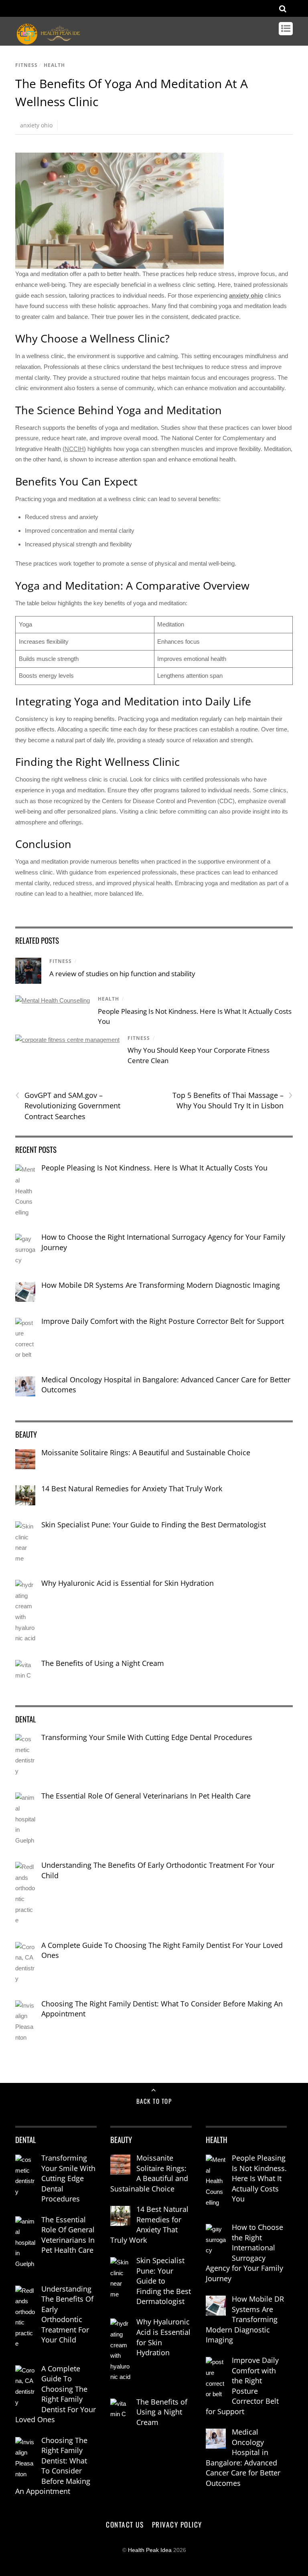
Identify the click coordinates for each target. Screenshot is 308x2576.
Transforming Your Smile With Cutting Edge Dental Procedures (147, 1737)
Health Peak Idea (150, 2550)
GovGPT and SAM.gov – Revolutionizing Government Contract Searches (68, 1106)
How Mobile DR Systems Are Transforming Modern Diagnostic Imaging (161, 1285)
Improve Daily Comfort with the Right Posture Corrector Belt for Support (163, 1321)
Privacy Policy (177, 2524)
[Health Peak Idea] (49, 41)
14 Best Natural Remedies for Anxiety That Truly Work (132, 1488)
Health (54, 65)
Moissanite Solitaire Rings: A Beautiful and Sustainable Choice (146, 1452)
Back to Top (154, 2101)
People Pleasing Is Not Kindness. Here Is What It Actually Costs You (154, 1168)
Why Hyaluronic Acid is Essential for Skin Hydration (128, 1583)
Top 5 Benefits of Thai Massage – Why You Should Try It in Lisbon (233, 1100)
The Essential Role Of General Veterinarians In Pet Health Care (146, 1796)
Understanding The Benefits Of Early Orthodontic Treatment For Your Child (158, 1870)
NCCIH (74, 449)
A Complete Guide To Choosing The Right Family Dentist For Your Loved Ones (162, 1950)
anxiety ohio (36, 125)
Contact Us (125, 2524)
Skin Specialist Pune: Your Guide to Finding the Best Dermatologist (154, 1525)
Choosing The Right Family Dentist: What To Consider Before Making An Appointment (162, 2009)
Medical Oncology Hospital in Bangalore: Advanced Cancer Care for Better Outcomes (166, 1385)
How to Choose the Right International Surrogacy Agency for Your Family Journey (163, 1242)
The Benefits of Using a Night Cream (103, 1663)
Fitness (26, 65)
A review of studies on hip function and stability (122, 974)
